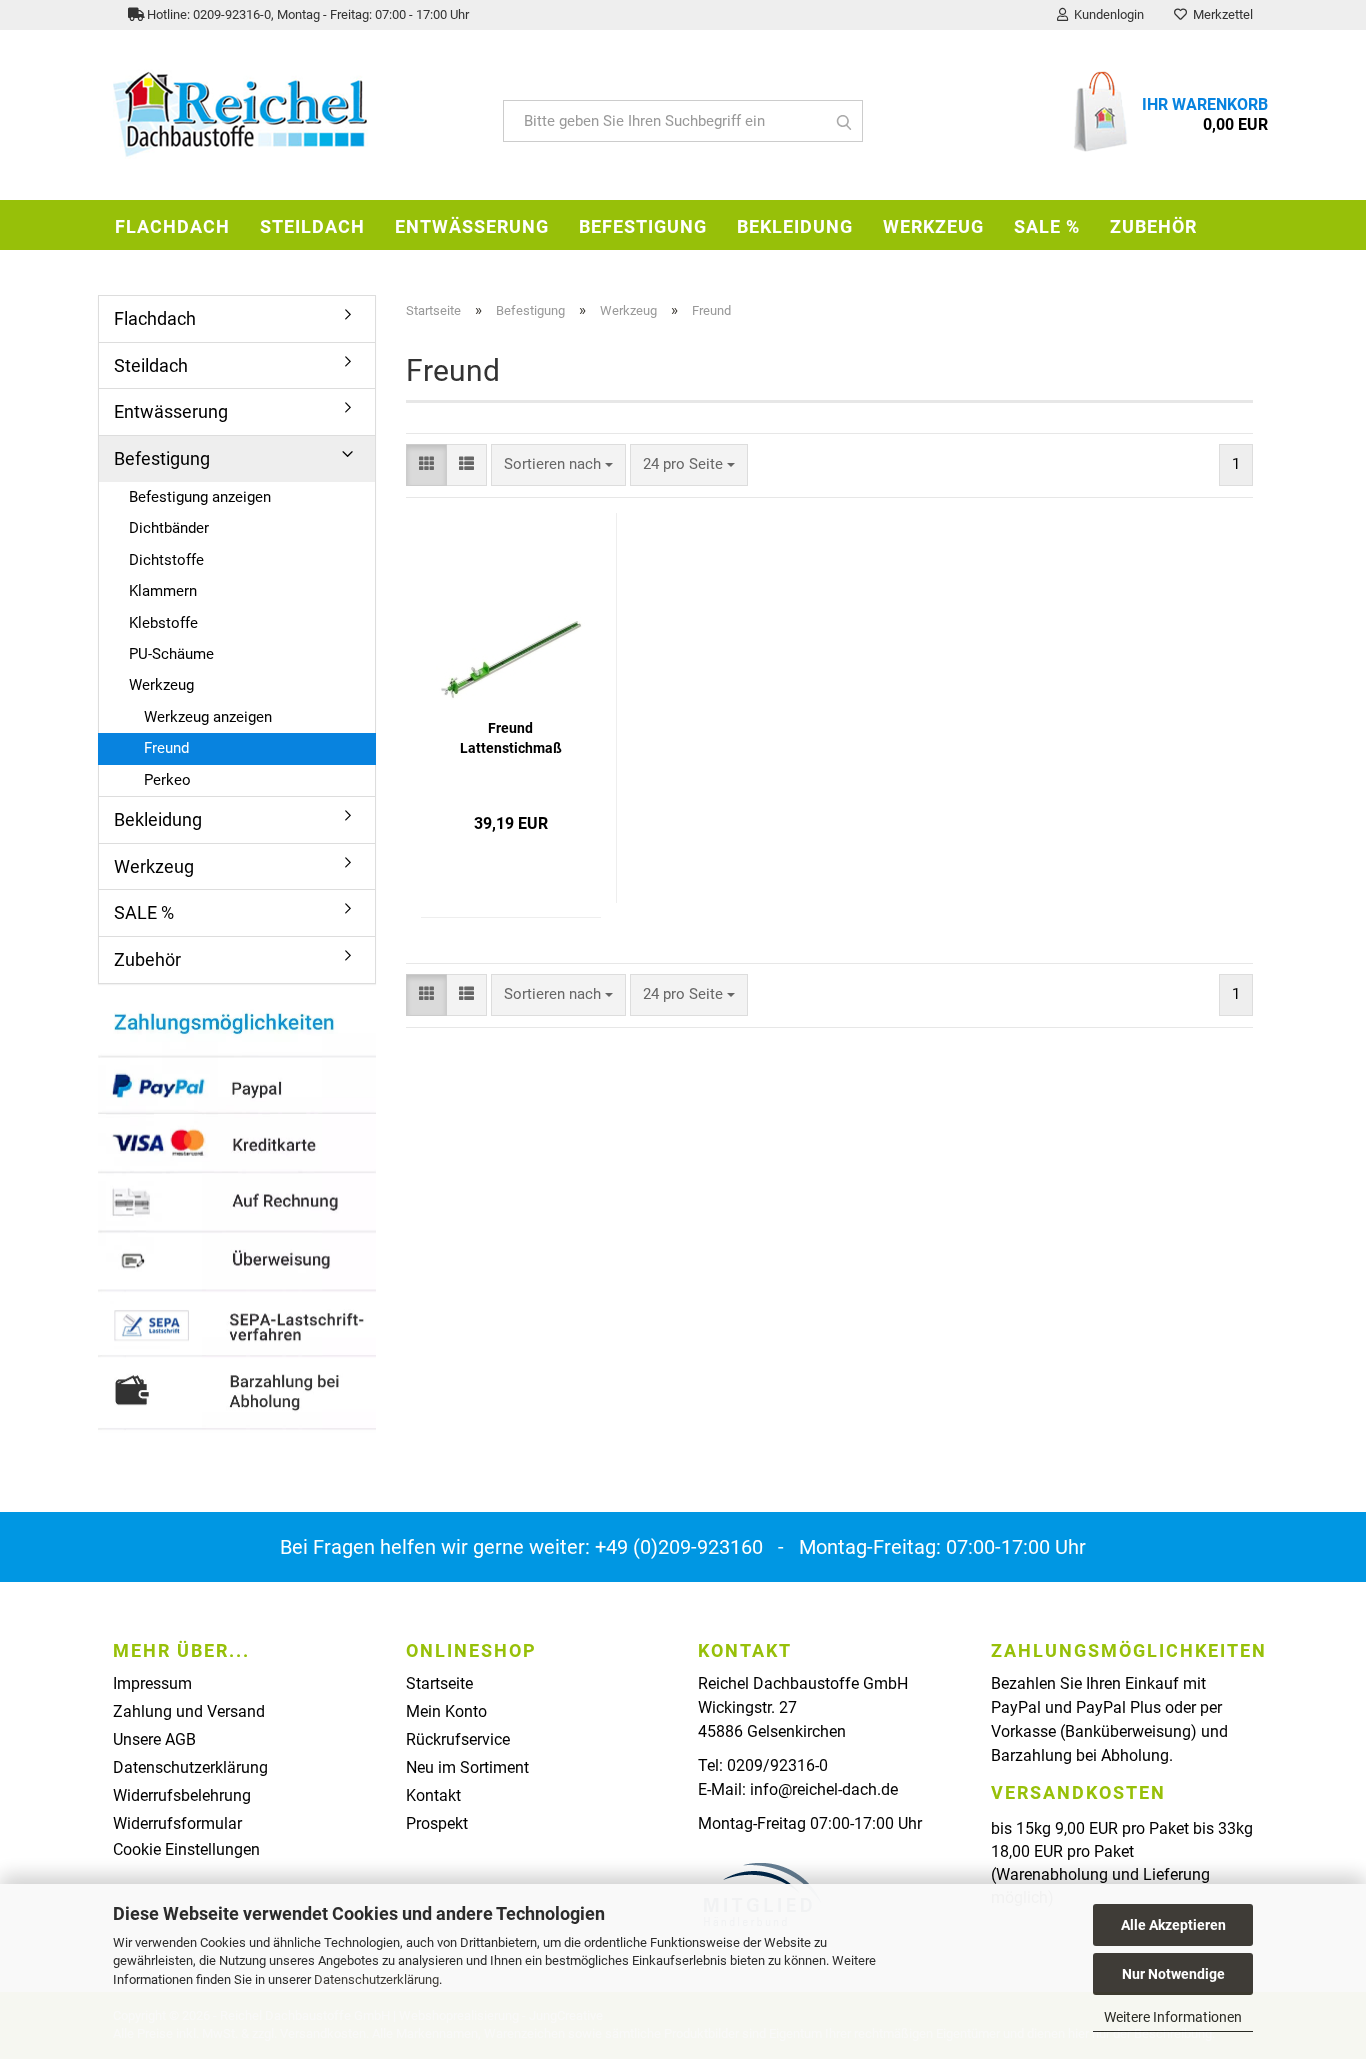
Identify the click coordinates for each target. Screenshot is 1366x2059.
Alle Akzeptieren (1173, 1925)
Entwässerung (472, 226)
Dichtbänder (169, 528)
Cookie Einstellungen (186, 1849)
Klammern (163, 591)
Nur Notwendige (1173, 1974)
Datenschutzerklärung (376, 1979)
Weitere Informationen (1173, 2017)
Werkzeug (933, 226)
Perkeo (167, 780)
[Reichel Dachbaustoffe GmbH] (293, 115)
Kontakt (433, 1795)
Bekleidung (795, 226)
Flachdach (172, 226)
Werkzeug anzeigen (208, 717)
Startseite (439, 1683)
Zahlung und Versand (189, 1711)
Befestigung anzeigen (200, 497)
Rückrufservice (458, 1739)
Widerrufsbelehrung (182, 1795)
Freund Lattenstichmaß (511, 738)
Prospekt (437, 1823)
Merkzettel (1220, 14)
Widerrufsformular (177, 1823)
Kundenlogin (1106, 14)
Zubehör (1153, 226)
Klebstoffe (163, 623)
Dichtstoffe (166, 560)
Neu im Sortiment (467, 1767)
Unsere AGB (154, 1739)
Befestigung (643, 226)
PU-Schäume (171, 654)
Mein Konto (446, 1711)
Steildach (312, 226)
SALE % (1047, 226)
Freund (166, 748)
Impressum (152, 1683)
